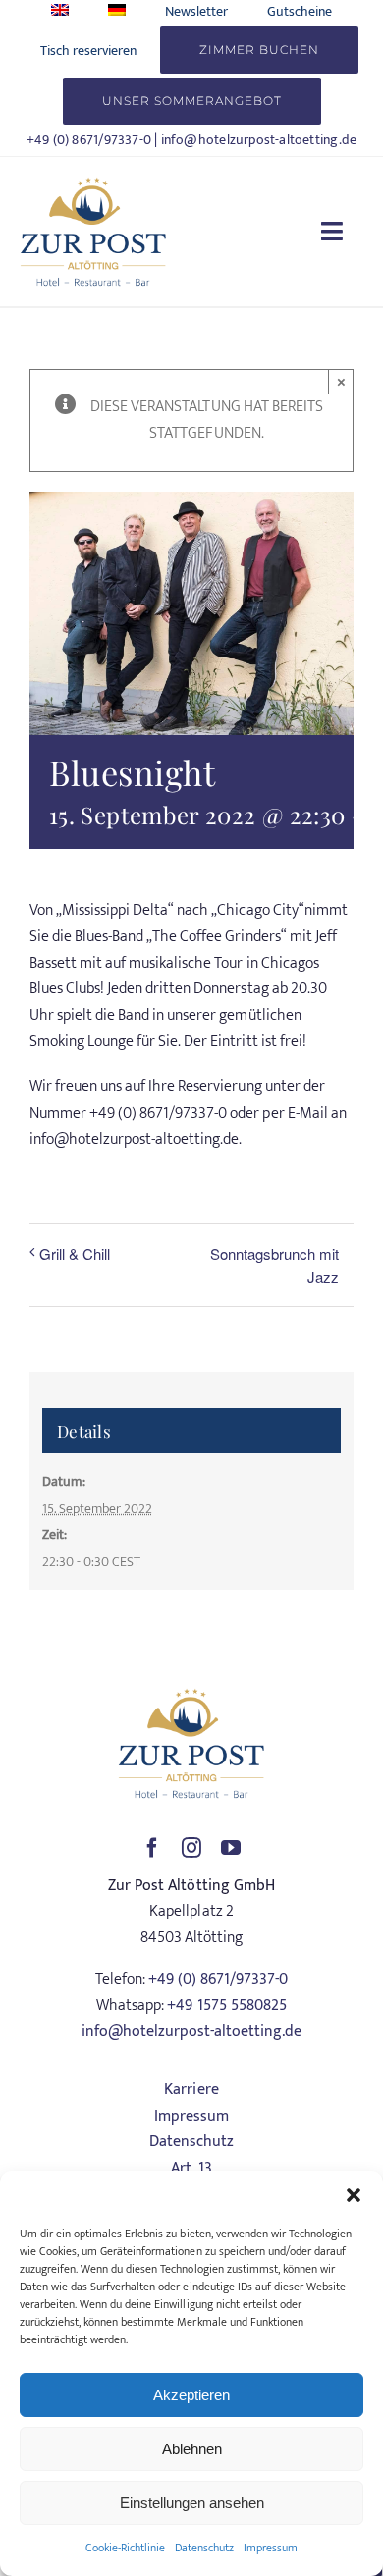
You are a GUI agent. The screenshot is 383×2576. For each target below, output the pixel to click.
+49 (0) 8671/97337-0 (89, 140)
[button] (354, 2195)
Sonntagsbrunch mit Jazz (274, 1265)
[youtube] (231, 1848)
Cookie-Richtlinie (125, 2548)
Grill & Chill (75, 1254)
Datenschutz (204, 2548)
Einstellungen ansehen (192, 2503)
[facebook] (152, 1848)
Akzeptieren (191, 2395)
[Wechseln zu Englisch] (60, 11)
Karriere (191, 2090)
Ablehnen (192, 2449)
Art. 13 (191, 2168)
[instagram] (191, 1848)
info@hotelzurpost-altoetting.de (259, 140)
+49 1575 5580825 (226, 2005)
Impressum (271, 2548)
